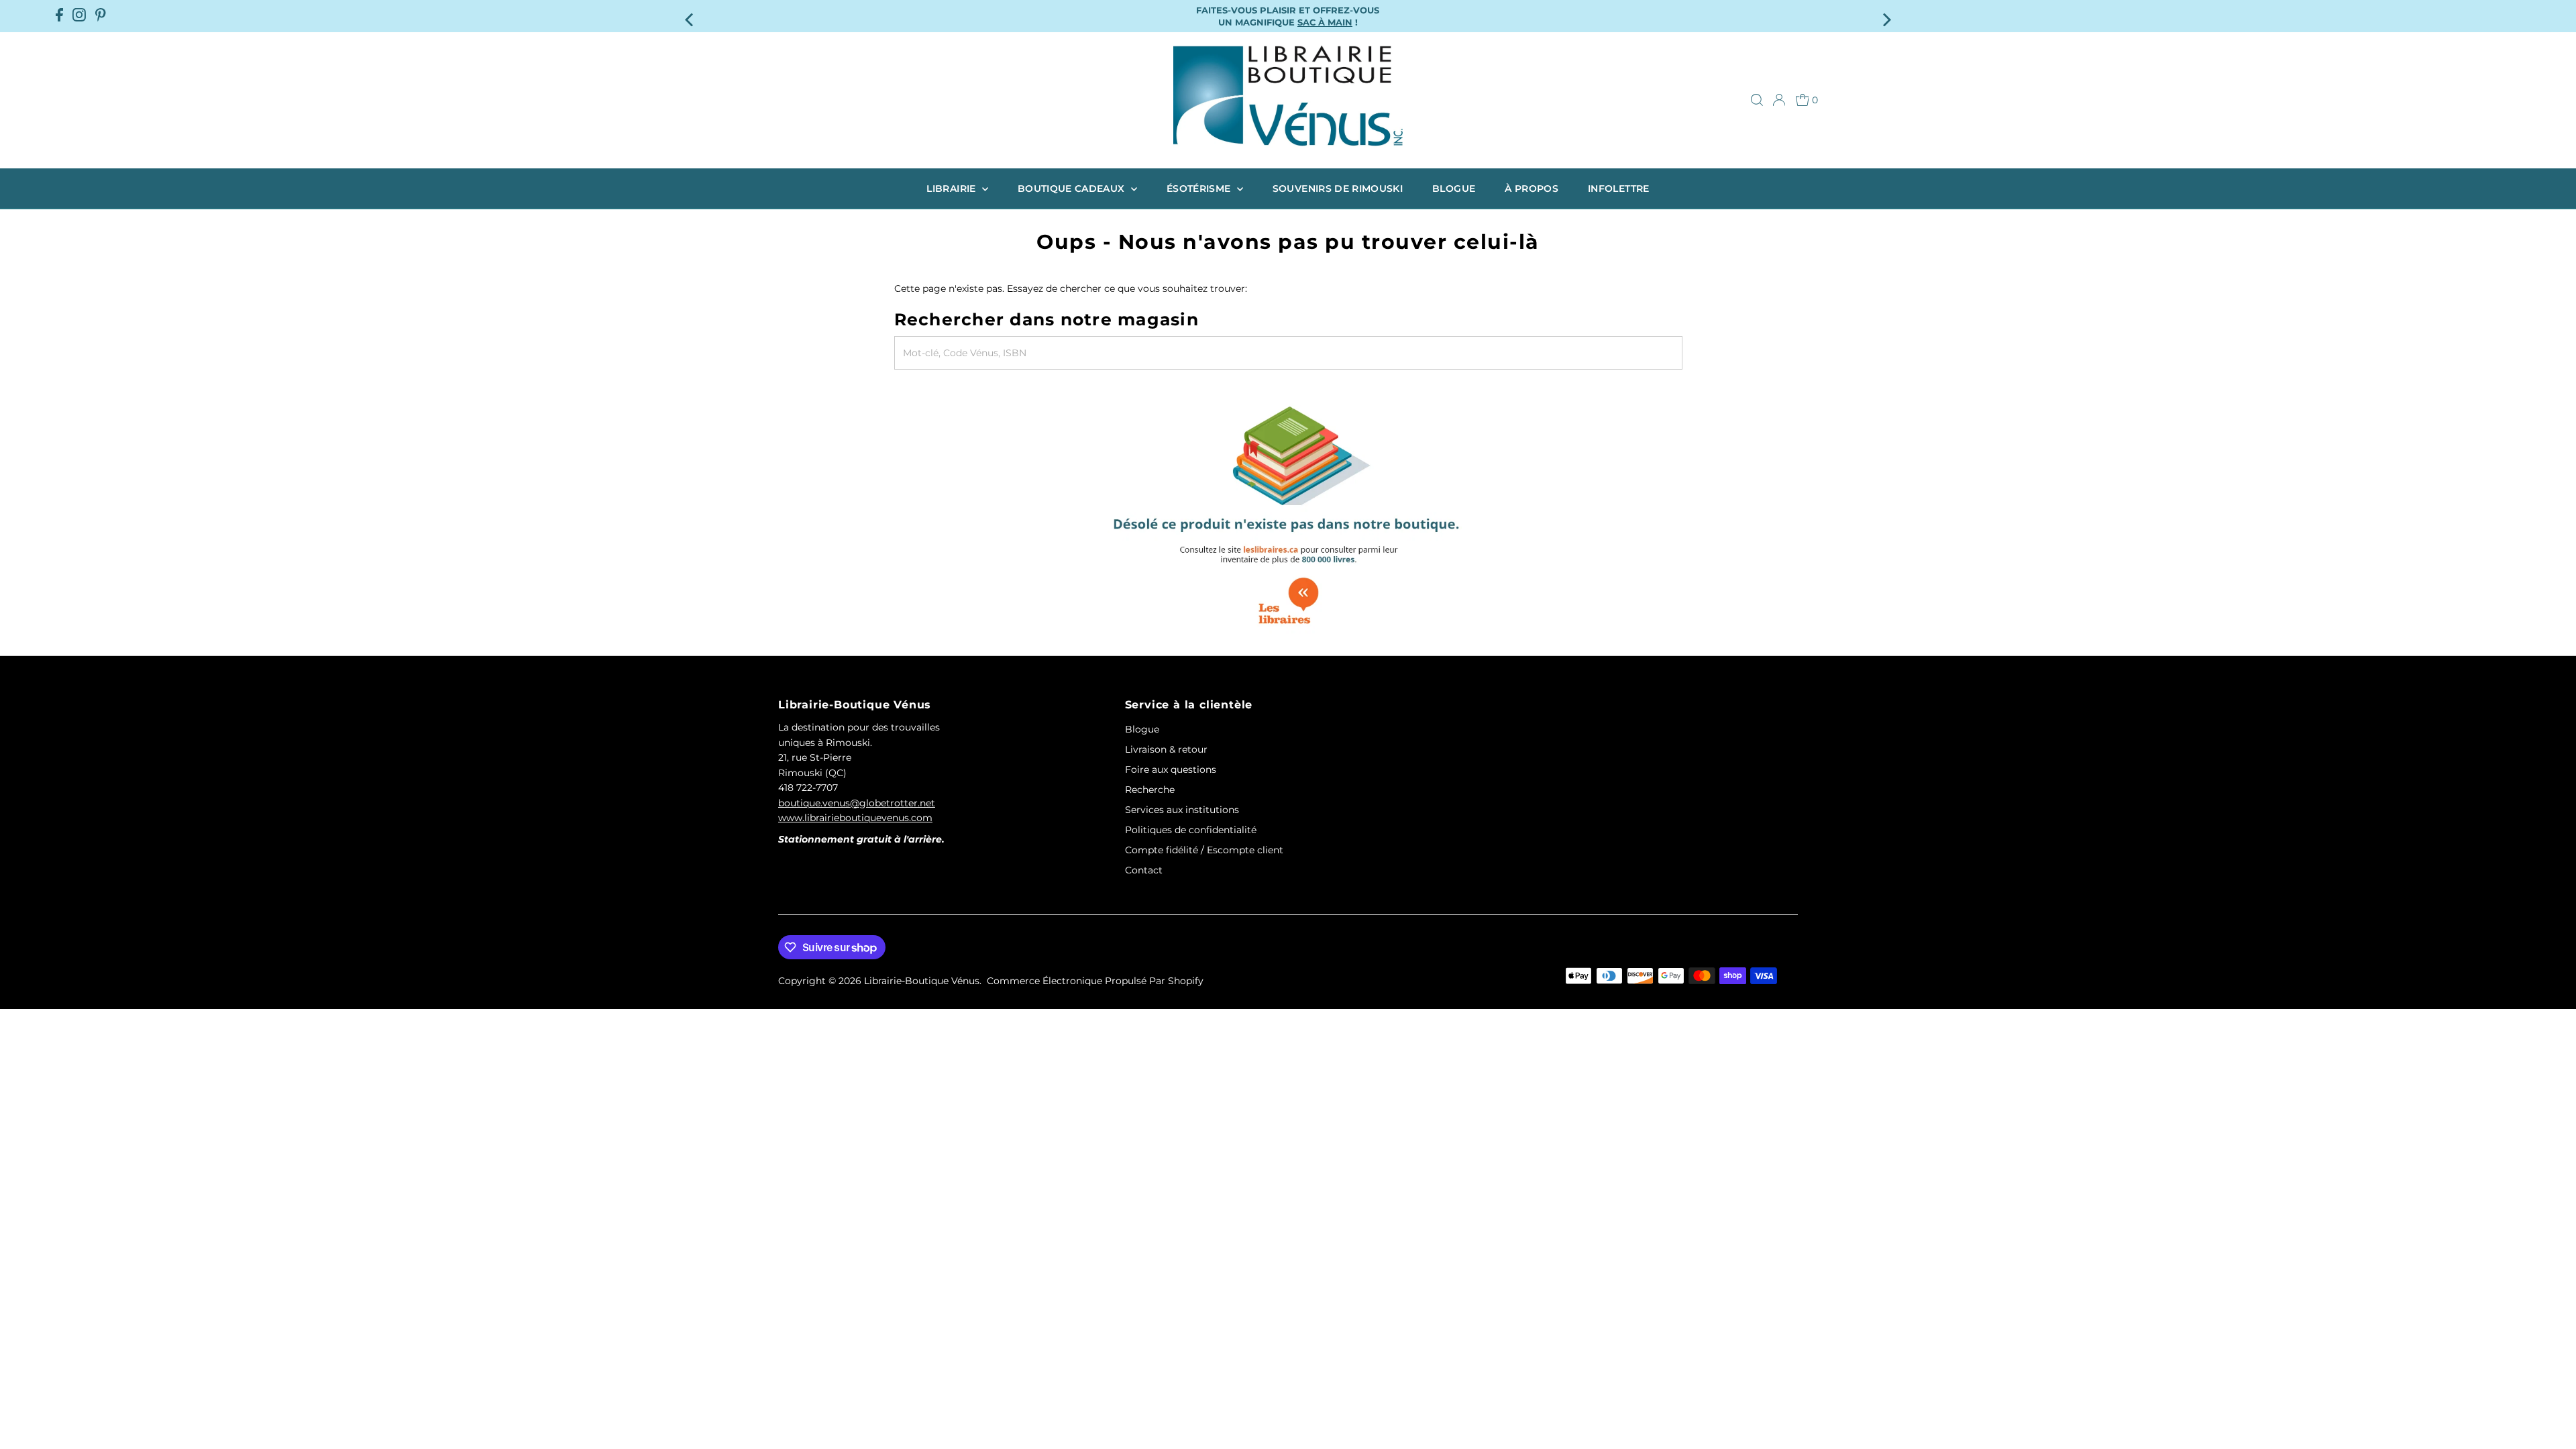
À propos (1532, 189)
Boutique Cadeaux (1073, 189)
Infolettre (1619, 189)
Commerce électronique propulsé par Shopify (1095, 981)
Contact (1144, 870)
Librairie (953, 189)
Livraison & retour (1166, 749)
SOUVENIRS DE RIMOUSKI (1338, 189)
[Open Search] (1757, 100)
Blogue (1454, 189)
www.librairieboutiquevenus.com (855, 818)
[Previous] (691, 16)
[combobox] (1288, 353)
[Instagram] (79, 16)
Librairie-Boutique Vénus (922, 981)
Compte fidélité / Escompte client (1204, 850)
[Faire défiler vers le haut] (2549, 1412)
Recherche (1150, 790)
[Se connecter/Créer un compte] (1779, 100)
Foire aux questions (1171, 769)
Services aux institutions (1182, 810)
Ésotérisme (1200, 189)
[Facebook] (59, 16)
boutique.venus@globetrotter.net (857, 803)
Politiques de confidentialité (1191, 830)
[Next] (1885, 16)
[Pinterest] (101, 16)
